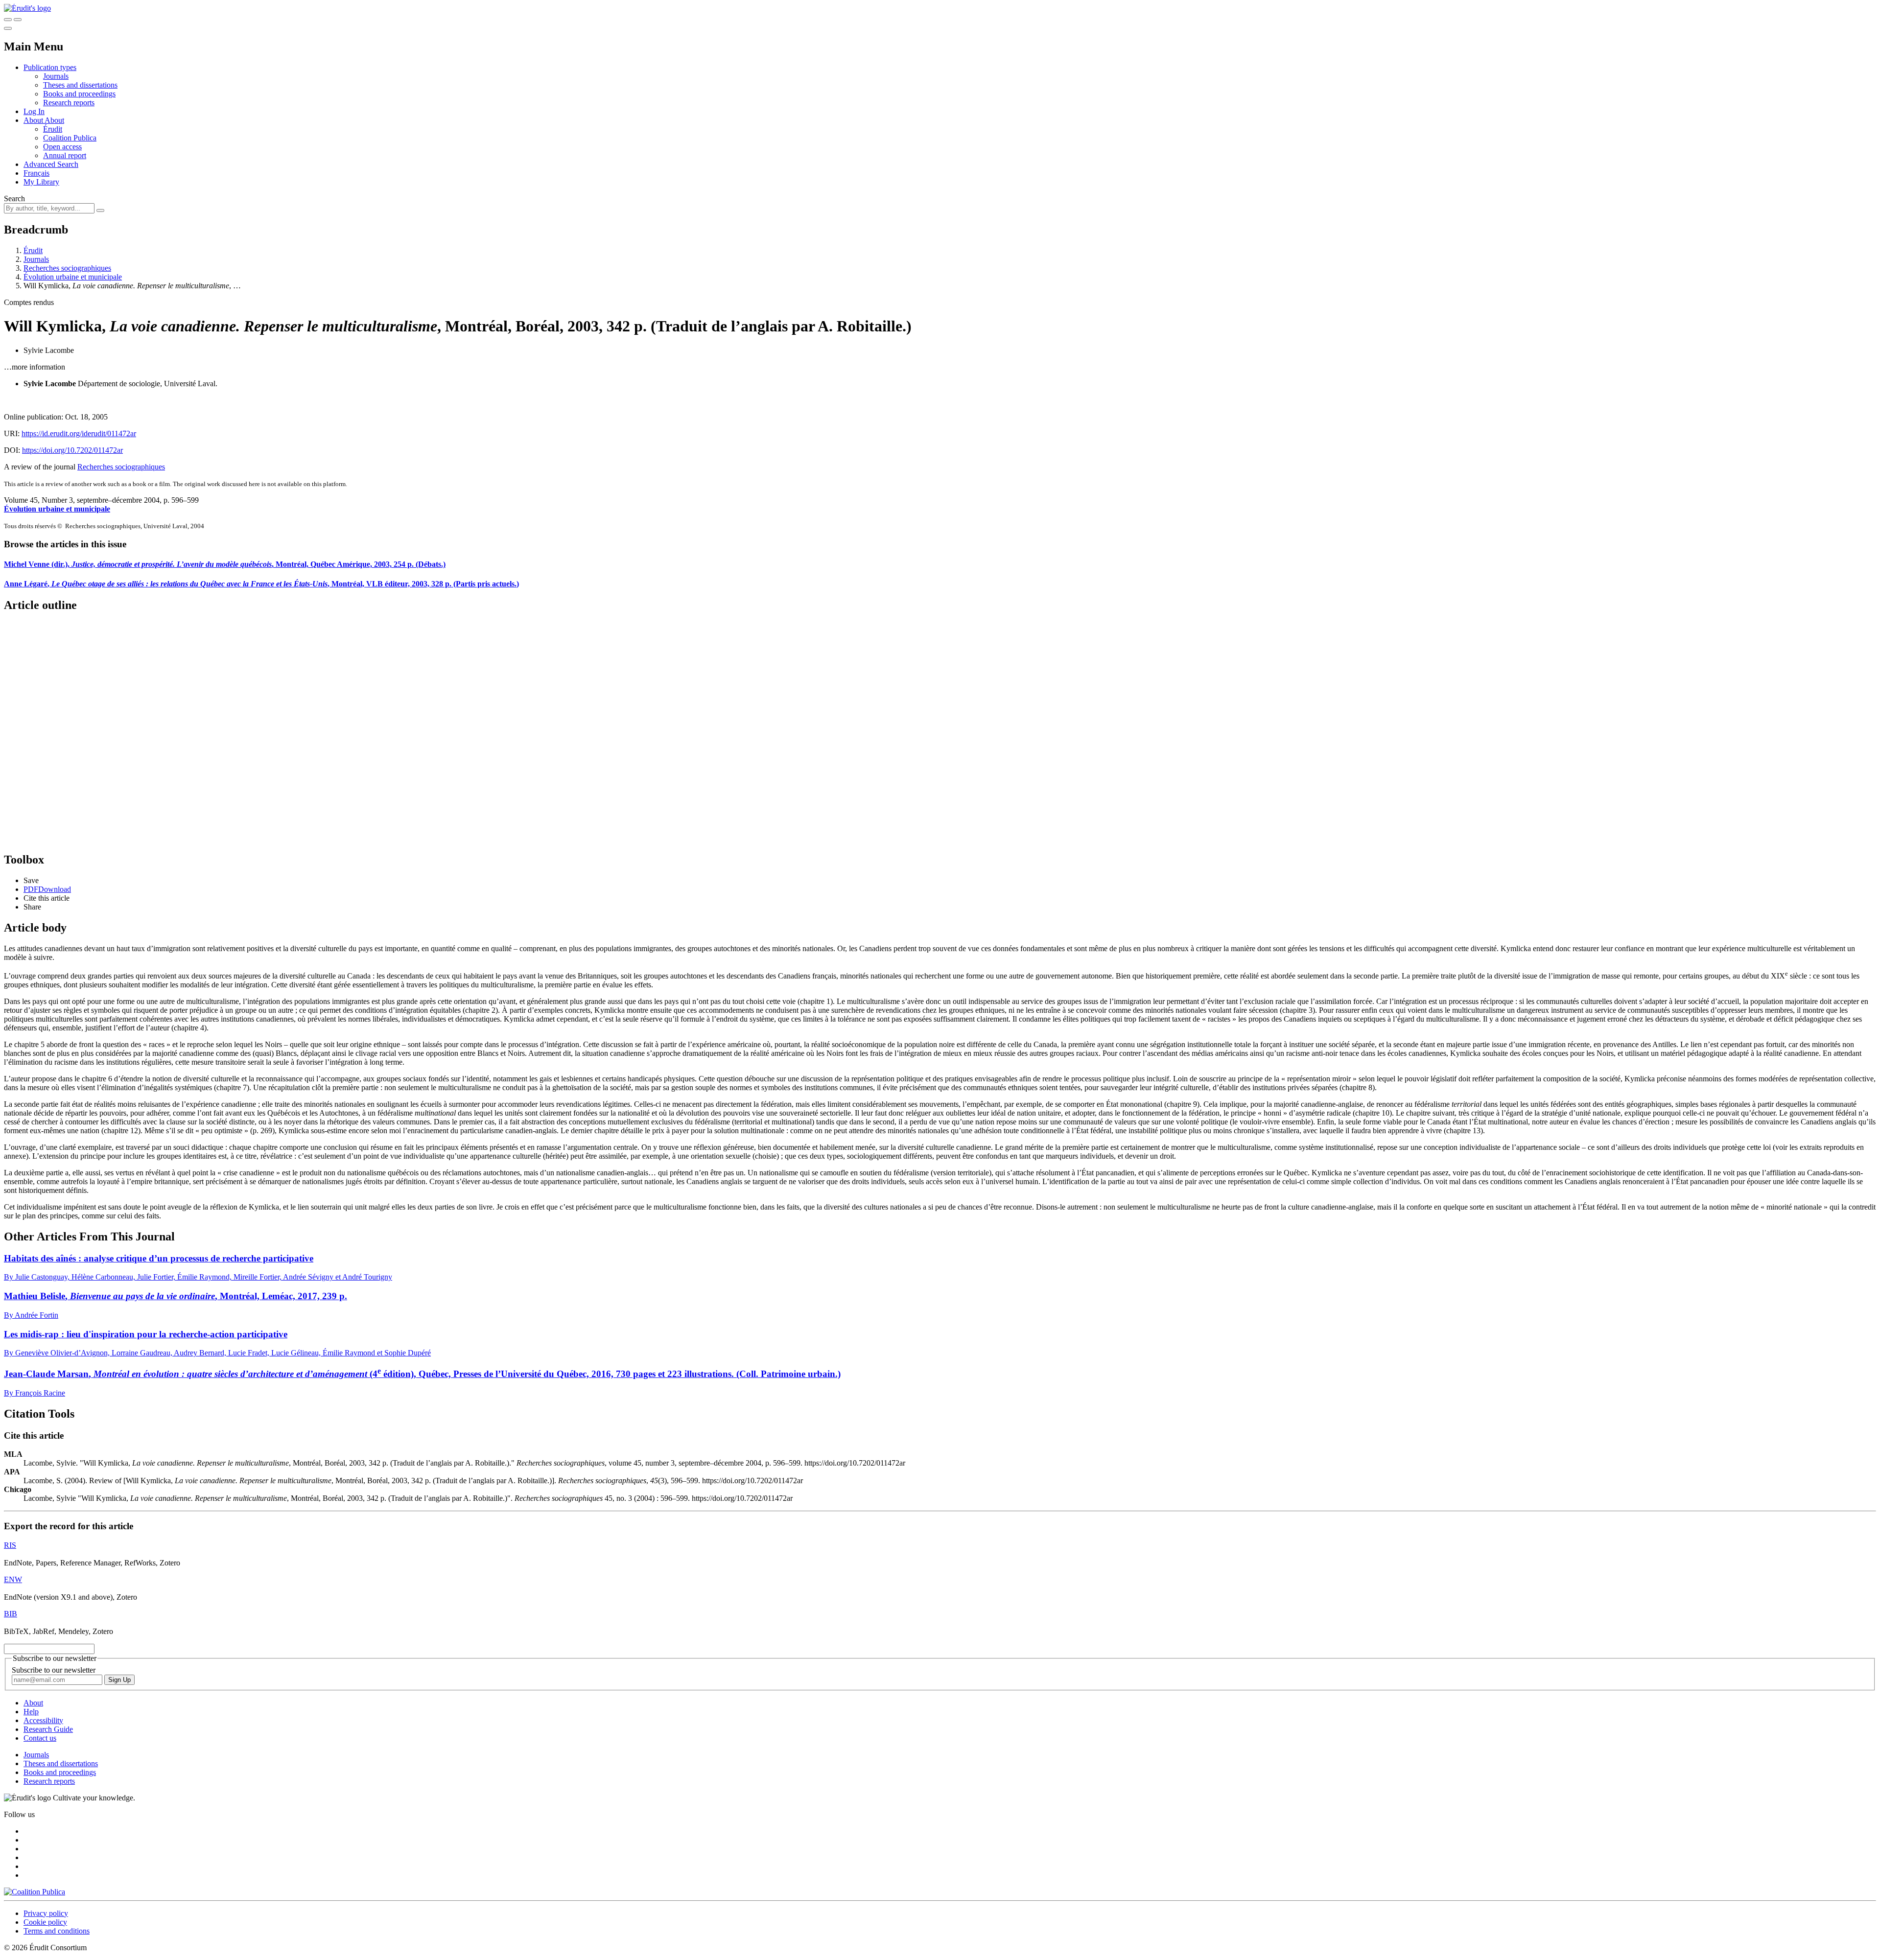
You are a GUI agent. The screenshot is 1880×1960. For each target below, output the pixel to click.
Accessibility (43, 1720)
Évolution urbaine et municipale (73, 277)
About (54, 120)
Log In (34, 111)
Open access (62, 147)
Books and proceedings (79, 94)
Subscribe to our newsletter (54, 1670)
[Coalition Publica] (35, 1892)
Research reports (69, 103)
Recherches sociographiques (67, 268)
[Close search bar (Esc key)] (18, 20)
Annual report (65, 155)
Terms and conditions (57, 1931)
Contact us (40, 1738)
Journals (56, 76)
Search (14, 198)
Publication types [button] (50, 67)
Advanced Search (51, 164)
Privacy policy (46, 1913)
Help (31, 1712)
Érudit (53, 129)
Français (36, 173)
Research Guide (48, 1729)
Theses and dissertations (80, 85)
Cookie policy (45, 1922)
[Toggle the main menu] (8, 28)
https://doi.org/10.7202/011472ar (72, 450)
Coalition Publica (70, 138)
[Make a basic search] (8, 20)
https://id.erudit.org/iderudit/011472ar (79, 433)
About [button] (34, 120)
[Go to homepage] (27, 8)
